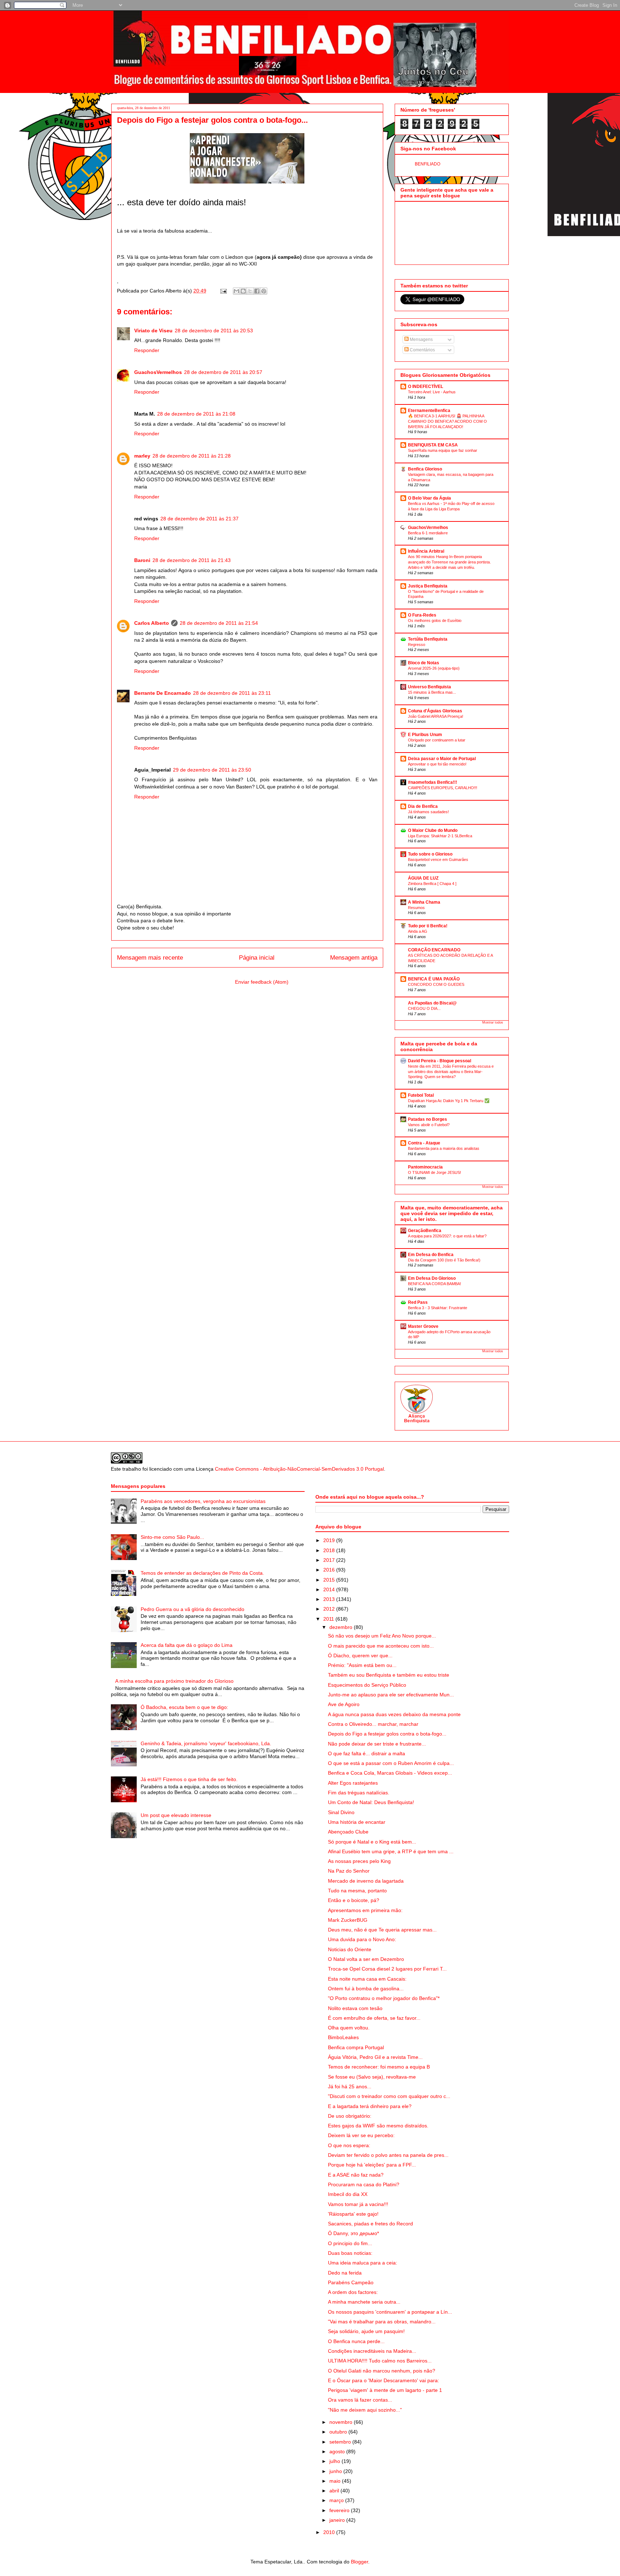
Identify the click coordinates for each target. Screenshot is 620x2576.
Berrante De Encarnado (163, 693)
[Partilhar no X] (250, 291)
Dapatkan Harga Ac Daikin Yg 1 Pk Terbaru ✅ (449, 1101)
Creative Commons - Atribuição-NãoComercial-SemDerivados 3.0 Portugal (299, 1469)
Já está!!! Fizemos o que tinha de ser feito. (189, 1779)
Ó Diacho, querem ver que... (360, 1655)
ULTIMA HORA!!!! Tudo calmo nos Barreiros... (380, 2361)
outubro (339, 2432)
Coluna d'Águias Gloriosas (435, 711)
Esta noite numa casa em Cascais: (367, 1979)
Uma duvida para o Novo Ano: (362, 1939)
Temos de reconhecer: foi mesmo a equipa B (379, 2067)
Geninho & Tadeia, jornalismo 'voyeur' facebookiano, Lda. (206, 1743)
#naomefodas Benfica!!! (433, 782)
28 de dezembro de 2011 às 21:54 (219, 623)
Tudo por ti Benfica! (428, 926)
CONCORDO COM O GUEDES (436, 984)
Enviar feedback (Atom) (262, 982)
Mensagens (421, 339)
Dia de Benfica (423, 806)
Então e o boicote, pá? (354, 1900)
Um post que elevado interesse (176, 1815)
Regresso (417, 645)
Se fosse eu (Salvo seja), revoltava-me (372, 2077)
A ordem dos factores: (353, 2292)
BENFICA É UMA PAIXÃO (434, 979)
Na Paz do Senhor (349, 1871)
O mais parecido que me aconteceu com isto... (381, 1646)
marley (142, 456)
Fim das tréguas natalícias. (359, 1793)
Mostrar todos (493, 1022)
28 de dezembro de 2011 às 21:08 (196, 414)
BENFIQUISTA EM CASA (433, 445)
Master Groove (423, 1326)
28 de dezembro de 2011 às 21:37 (199, 519)
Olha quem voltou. (349, 2028)
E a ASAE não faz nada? (356, 2175)
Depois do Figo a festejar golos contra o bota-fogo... (387, 1734)
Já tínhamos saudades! (428, 812)
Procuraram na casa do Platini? (364, 2184)
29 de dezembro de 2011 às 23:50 (212, 770)
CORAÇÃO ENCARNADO (434, 950)
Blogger (360, 2562)
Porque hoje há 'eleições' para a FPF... (372, 2165)
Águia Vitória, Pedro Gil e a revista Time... (375, 2057)
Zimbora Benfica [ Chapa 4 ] (432, 884)
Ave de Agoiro (344, 1704)
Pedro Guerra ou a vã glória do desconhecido (192, 1609)
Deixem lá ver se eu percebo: (361, 2135)
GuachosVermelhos (158, 372)
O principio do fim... (350, 2243)
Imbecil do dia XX (348, 2194)
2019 (330, 1540)
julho (335, 2461)
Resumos (416, 908)
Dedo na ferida (345, 2273)
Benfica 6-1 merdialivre (428, 533)
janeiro (338, 2520)
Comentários (422, 350)
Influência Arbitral (426, 551)
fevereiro (340, 2510)
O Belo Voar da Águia (429, 498)
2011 (329, 1619)
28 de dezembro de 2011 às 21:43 (192, 560)
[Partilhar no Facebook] (257, 291)
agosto (338, 2451)
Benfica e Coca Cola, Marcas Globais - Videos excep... (390, 1773)
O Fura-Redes (422, 615)
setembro (341, 2442)
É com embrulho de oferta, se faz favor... (374, 2018)
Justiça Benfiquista (428, 586)
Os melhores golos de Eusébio (435, 620)
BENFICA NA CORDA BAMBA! (435, 1284)
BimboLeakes (343, 2037)
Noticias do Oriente (350, 1949)
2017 (330, 1560)
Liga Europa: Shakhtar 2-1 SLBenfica (440, 836)
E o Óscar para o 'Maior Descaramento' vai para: (384, 2380)
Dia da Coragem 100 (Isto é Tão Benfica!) (444, 1260)
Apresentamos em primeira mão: (365, 1910)
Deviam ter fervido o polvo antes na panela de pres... (388, 2155)
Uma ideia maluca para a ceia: (363, 2263)
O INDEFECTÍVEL (426, 387)
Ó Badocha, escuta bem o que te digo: (184, 1707)
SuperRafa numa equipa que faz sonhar (443, 450)
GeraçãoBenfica (425, 1231)
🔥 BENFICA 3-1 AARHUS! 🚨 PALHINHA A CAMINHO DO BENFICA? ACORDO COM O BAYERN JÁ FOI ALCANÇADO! (447, 421)
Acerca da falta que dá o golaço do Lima (187, 1645)
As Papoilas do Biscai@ (432, 1003)
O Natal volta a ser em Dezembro (366, 1959)
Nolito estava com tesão (355, 2008)
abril (335, 2491)
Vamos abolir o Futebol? (429, 1125)
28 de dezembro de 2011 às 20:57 (223, 372)
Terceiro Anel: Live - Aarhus (432, 392)
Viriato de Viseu (153, 331)
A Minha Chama (424, 902)
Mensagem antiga (354, 958)
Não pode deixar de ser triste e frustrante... (377, 1744)
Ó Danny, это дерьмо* (353, 2233)
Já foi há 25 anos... (350, 2086)
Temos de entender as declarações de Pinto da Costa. (202, 1573)
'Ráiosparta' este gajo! (353, 2214)
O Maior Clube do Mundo (433, 830)
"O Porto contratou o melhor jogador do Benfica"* (384, 1998)
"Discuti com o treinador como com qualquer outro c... (389, 2096)
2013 (330, 1599)
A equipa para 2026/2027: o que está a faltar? (447, 1236)
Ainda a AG (418, 931)
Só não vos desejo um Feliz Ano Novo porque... (382, 1636)
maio (336, 2481)
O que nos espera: (349, 2145)
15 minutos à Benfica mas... (432, 692)
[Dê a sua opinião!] (243, 291)
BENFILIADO (428, 164)
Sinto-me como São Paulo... (172, 1537)
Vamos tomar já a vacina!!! (358, 2204)
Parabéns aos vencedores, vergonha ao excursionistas (203, 1501)
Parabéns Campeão (351, 2282)
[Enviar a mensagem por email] (236, 291)
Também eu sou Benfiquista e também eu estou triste (389, 1675)
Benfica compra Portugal (356, 2047)
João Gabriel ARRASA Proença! (436, 716)
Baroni (142, 560)
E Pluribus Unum (425, 735)
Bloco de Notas (424, 663)
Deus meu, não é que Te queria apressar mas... (382, 1930)
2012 (330, 1609)
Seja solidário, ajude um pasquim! (366, 2331)
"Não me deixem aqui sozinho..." (365, 2410)
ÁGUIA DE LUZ (423, 878)
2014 (330, 1589)
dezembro (342, 1627)
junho (336, 2471)
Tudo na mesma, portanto (357, 1891)
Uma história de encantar (357, 1822)
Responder (147, 350)
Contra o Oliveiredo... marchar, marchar (373, 1724)
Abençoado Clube (348, 1832)
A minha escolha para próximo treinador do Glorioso (174, 1681)
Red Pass (418, 1302)
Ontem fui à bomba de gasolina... (366, 1989)
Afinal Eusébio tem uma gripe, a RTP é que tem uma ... (391, 1851)
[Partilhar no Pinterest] (264, 291)
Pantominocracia (425, 1167)
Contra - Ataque (424, 1143)
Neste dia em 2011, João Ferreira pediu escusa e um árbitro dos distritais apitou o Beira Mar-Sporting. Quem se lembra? (451, 1072)
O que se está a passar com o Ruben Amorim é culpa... (391, 1763)
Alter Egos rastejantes (353, 1783)
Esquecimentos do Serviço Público (367, 1685)
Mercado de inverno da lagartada (366, 1881)
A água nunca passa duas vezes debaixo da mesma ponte (394, 1714)
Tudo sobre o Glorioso (430, 854)
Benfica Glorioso (425, 469)
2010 (330, 2532)
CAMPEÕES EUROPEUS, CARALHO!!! (443, 788)
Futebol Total (421, 1095)
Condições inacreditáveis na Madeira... (372, 2351)
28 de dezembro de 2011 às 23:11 (232, 693)
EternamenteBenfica (429, 411)
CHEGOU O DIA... (424, 1008)
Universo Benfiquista (429, 687)
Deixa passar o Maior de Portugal (442, 759)
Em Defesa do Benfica (431, 1255)
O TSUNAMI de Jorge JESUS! (435, 1172)
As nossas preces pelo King (359, 1861)
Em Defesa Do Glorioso (432, 1278)
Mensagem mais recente (150, 958)
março (337, 2500)
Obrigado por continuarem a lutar (437, 740)
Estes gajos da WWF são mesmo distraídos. (378, 2126)
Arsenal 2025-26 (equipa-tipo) (434, 668)
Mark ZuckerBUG (348, 1920)
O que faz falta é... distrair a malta (367, 1753)
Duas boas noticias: (350, 2253)
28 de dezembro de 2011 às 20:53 (214, 331)
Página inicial (257, 958)
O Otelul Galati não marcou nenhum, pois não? (382, 2371)
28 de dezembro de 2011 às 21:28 (192, 456)
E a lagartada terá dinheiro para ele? (370, 2106)
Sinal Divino (341, 1812)
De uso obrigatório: (350, 2116)
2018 (330, 1550)
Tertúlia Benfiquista (428, 639)
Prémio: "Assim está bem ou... (362, 1665)
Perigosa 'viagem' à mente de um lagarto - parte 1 (385, 2390)
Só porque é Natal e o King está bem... (372, 1842)
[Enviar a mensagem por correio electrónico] (223, 291)
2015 (330, 1580)
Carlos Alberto (152, 623)
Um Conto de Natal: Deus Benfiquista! (371, 1802)
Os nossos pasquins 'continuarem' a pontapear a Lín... (390, 2312)
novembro (342, 2422)
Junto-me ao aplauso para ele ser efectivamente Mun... (391, 1695)
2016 (330, 1570)
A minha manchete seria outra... (364, 2302)
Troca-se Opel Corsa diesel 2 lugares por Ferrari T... (387, 1969)
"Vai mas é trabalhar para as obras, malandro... (382, 2322)
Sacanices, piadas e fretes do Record (370, 2224)
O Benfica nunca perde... (356, 2341)
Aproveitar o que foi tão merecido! (437, 764)
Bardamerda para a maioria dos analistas (444, 1148)
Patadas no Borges (428, 1119)
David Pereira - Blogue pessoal (440, 1061)
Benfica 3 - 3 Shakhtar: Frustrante (438, 1308)
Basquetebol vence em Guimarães (438, 860)
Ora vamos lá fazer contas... (360, 2400)
